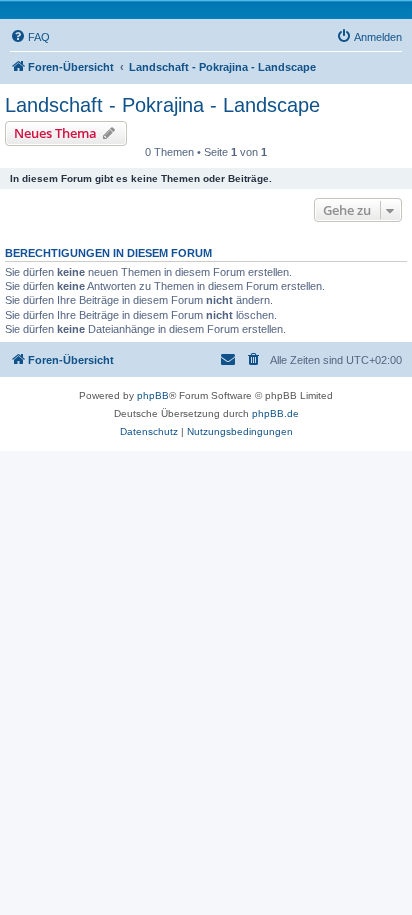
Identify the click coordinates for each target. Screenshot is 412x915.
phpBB (153, 395)
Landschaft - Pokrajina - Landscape (162, 105)
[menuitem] (30, 37)
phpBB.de (275, 413)
